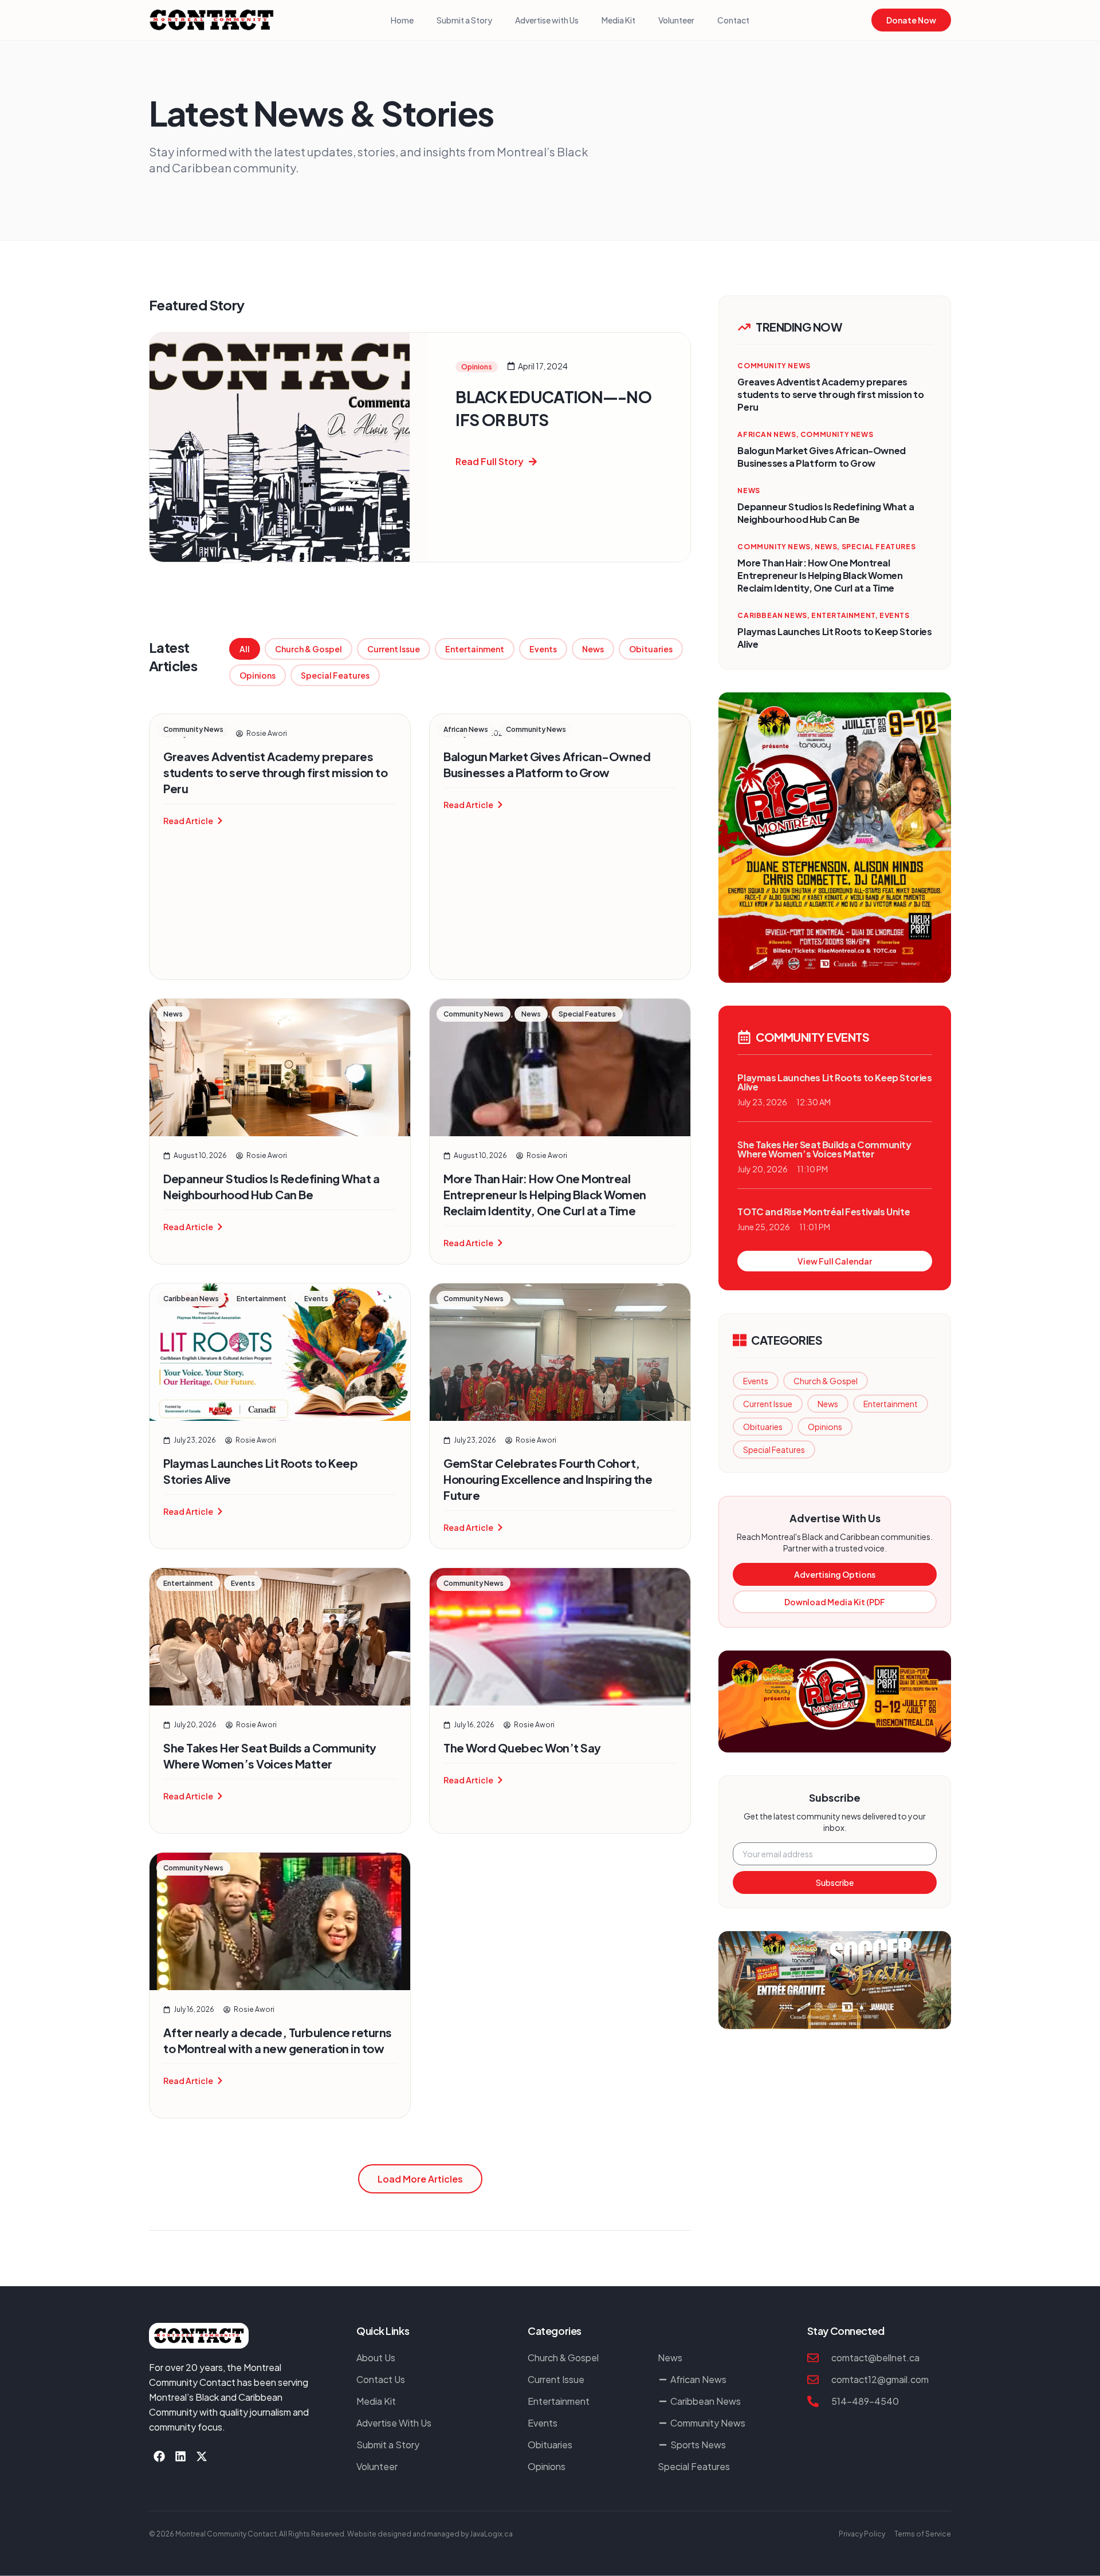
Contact (733, 20)
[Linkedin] (180, 2456)
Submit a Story (464, 20)
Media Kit (618, 20)
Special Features (335, 675)
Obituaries (651, 649)
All (245, 649)
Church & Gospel (309, 649)
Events (543, 649)
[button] (420, 2179)
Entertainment (475, 649)
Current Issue (394, 649)
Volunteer (676, 20)
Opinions (258, 675)
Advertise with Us (547, 20)
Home (402, 20)
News (593, 649)
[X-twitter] (202, 2456)
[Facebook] (159, 2456)
